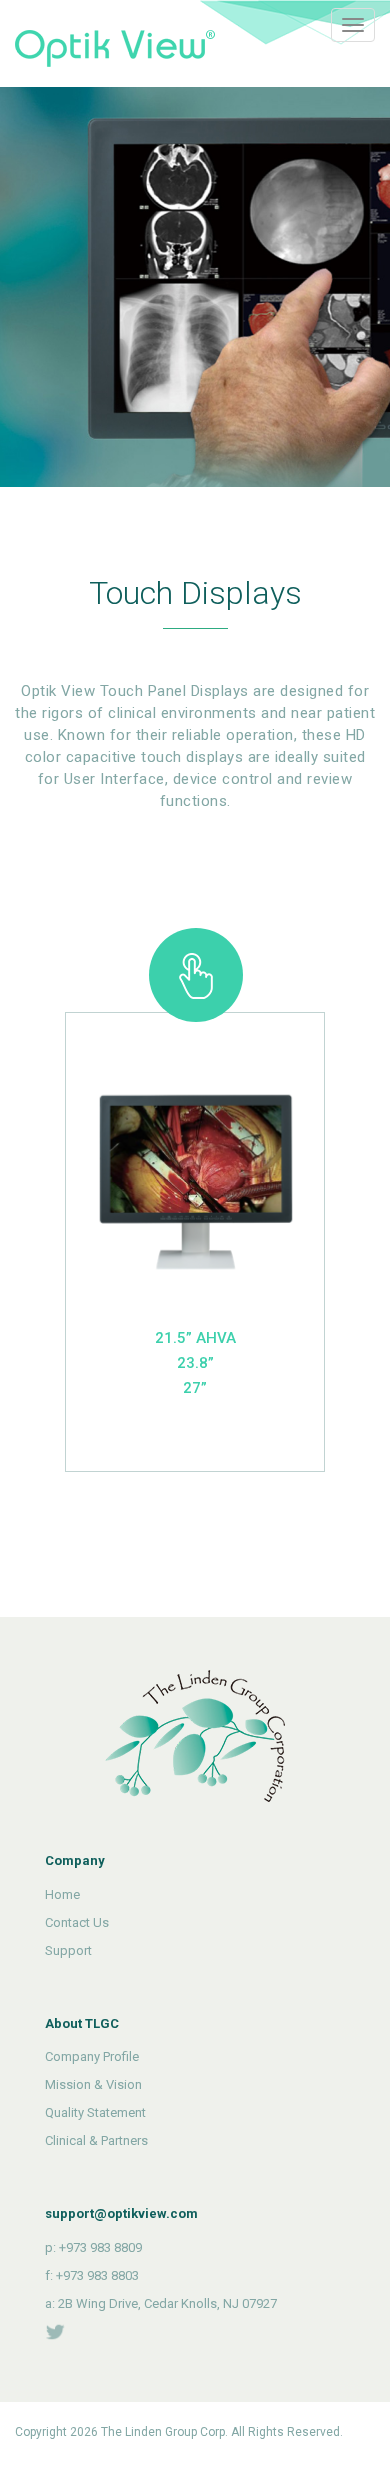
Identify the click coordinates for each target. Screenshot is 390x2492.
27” (195, 1388)
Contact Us (77, 1922)
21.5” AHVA (195, 1338)
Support (68, 1950)
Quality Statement (95, 2112)
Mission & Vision (93, 2084)
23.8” (195, 1363)
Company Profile (92, 2056)
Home (62, 1894)
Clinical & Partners (96, 2140)
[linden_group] (55, 2331)
